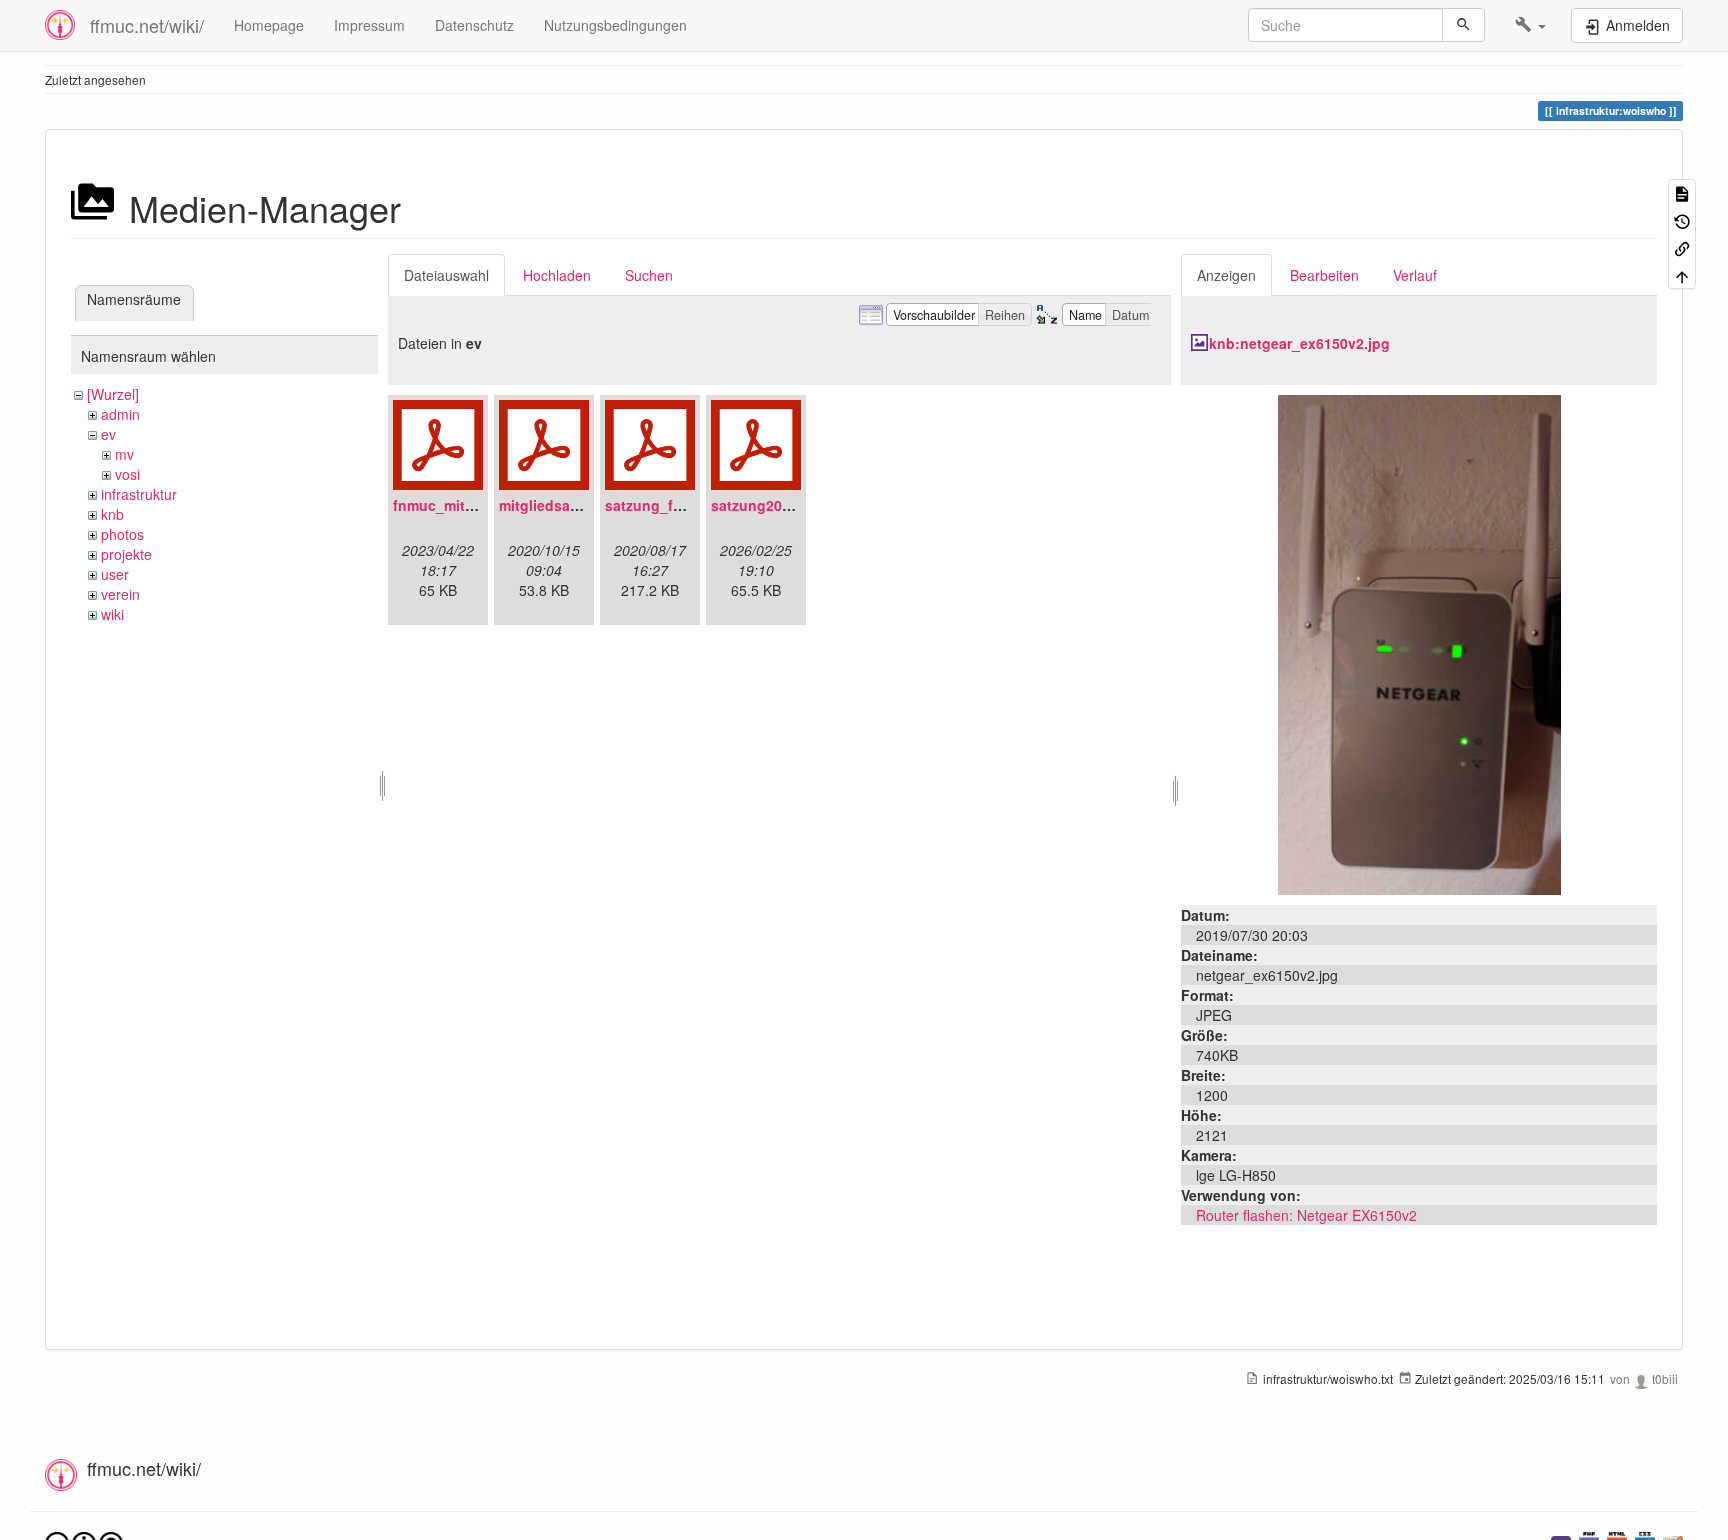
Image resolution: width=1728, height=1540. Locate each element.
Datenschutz (474, 25)
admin (120, 414)
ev (108, 434)
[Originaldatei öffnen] (1419, 643)
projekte (126, 554)
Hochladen (557, 275)
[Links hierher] (1682, 247)
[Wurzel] (113, 394)
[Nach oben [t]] (1682, 274)
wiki (112, 614)
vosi (127, 474)
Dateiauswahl (446, 275)
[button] (1530, 25)
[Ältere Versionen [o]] (1682, 219)
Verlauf (1415, 275)
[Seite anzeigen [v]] (1682, 192)
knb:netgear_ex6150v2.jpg (1299, 343)
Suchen (649, 275)
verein (120, 594)
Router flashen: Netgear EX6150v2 (1306, 1215)
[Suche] (1463, 25)
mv (124, 454)
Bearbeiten (1324, 275)
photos (122, 534)
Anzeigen (1226, 275)
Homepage (269, 25)
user (115, 574)
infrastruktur (139, 494)
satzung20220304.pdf (784, 505)
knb (112, 514)
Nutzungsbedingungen (615, 25)
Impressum (369, 25)
